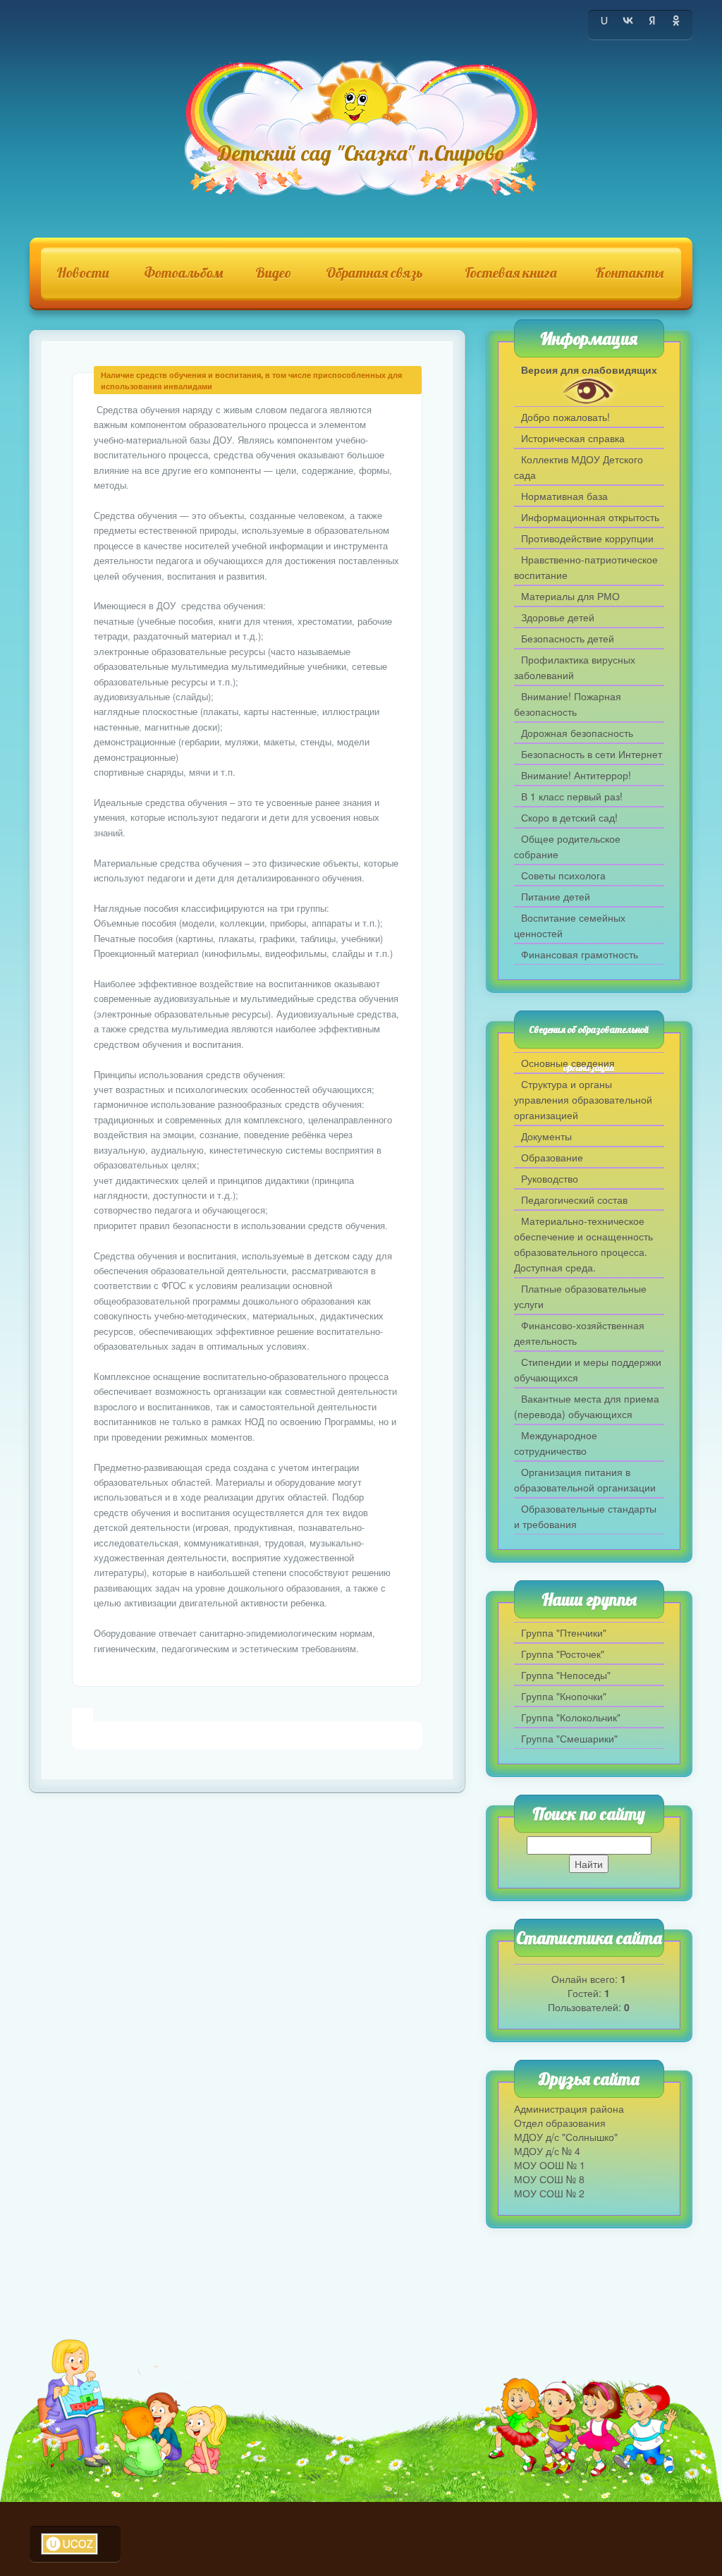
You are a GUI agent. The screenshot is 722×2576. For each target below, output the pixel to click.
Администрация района (569, 2108)
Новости (83, 273)
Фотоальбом (184, 273)
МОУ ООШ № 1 (550, 2165)
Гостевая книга (511, 273)
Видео (273, 273)
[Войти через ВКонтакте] (628, 20)
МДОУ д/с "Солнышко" (566, 2137)
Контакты (629, 273)
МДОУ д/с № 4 (547, 2151)
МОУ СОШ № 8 (549, 2179)
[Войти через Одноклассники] (676, 20)
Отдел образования (560, 2123)
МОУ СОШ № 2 (549, 2193)
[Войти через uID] (604, 20)
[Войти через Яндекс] (652, 20)
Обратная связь (374, 273)
